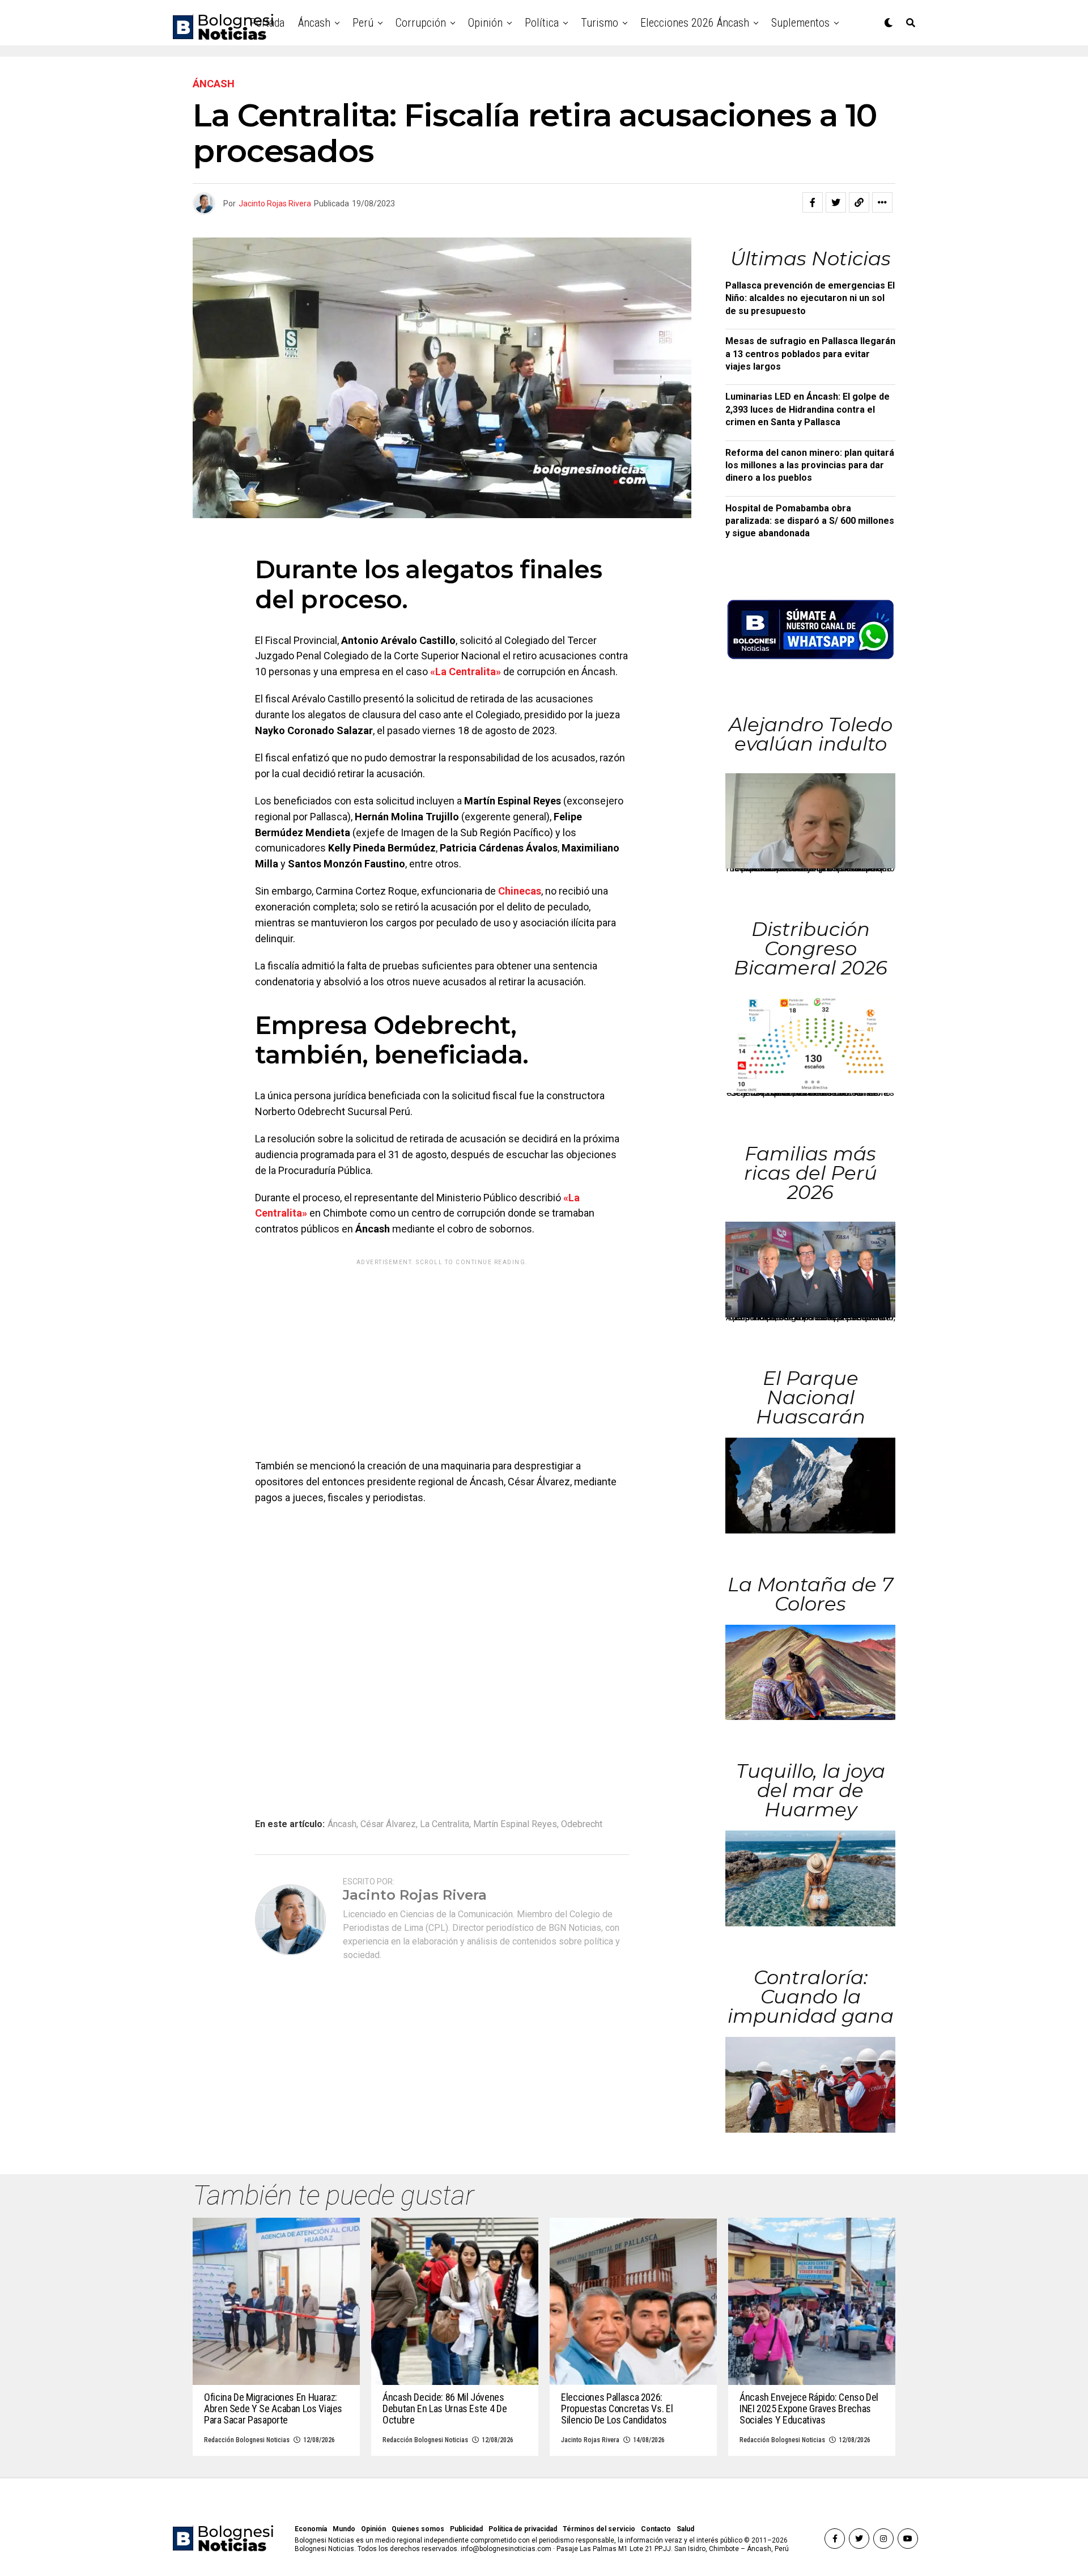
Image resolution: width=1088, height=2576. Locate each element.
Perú (363, 23)
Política (542, 23)
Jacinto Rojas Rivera (275, 204)
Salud (685, 2529)
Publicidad (466, 2529)
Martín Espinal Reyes (515, 1824)
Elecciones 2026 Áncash (695, 23)
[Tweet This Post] (836, 202)
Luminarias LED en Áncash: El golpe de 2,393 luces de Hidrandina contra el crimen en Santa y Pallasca (807, 409)
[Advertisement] (442, 1350)
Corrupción (421, 23)
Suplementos (800, 23)
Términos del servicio (599, 2529)
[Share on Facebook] (813, 202)
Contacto (656, 2529)
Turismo (600, 23)
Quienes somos (418, 2529)
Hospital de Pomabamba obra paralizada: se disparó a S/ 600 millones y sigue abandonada (810, 521)
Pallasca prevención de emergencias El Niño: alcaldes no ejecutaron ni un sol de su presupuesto (810, 298)
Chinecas (520, 891)
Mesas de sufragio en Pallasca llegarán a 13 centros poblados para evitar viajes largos (810, 354)
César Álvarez (388, 1824)
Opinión (485, 23)
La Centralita (445, 1824)
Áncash (314, 23)
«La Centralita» (466, 671)
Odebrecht (582, 1824)
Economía (311, 2529)
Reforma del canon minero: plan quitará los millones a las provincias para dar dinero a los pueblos (810, 465)
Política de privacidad (523, 2529)
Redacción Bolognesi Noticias (247, 2440)
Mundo (344, 2529)
